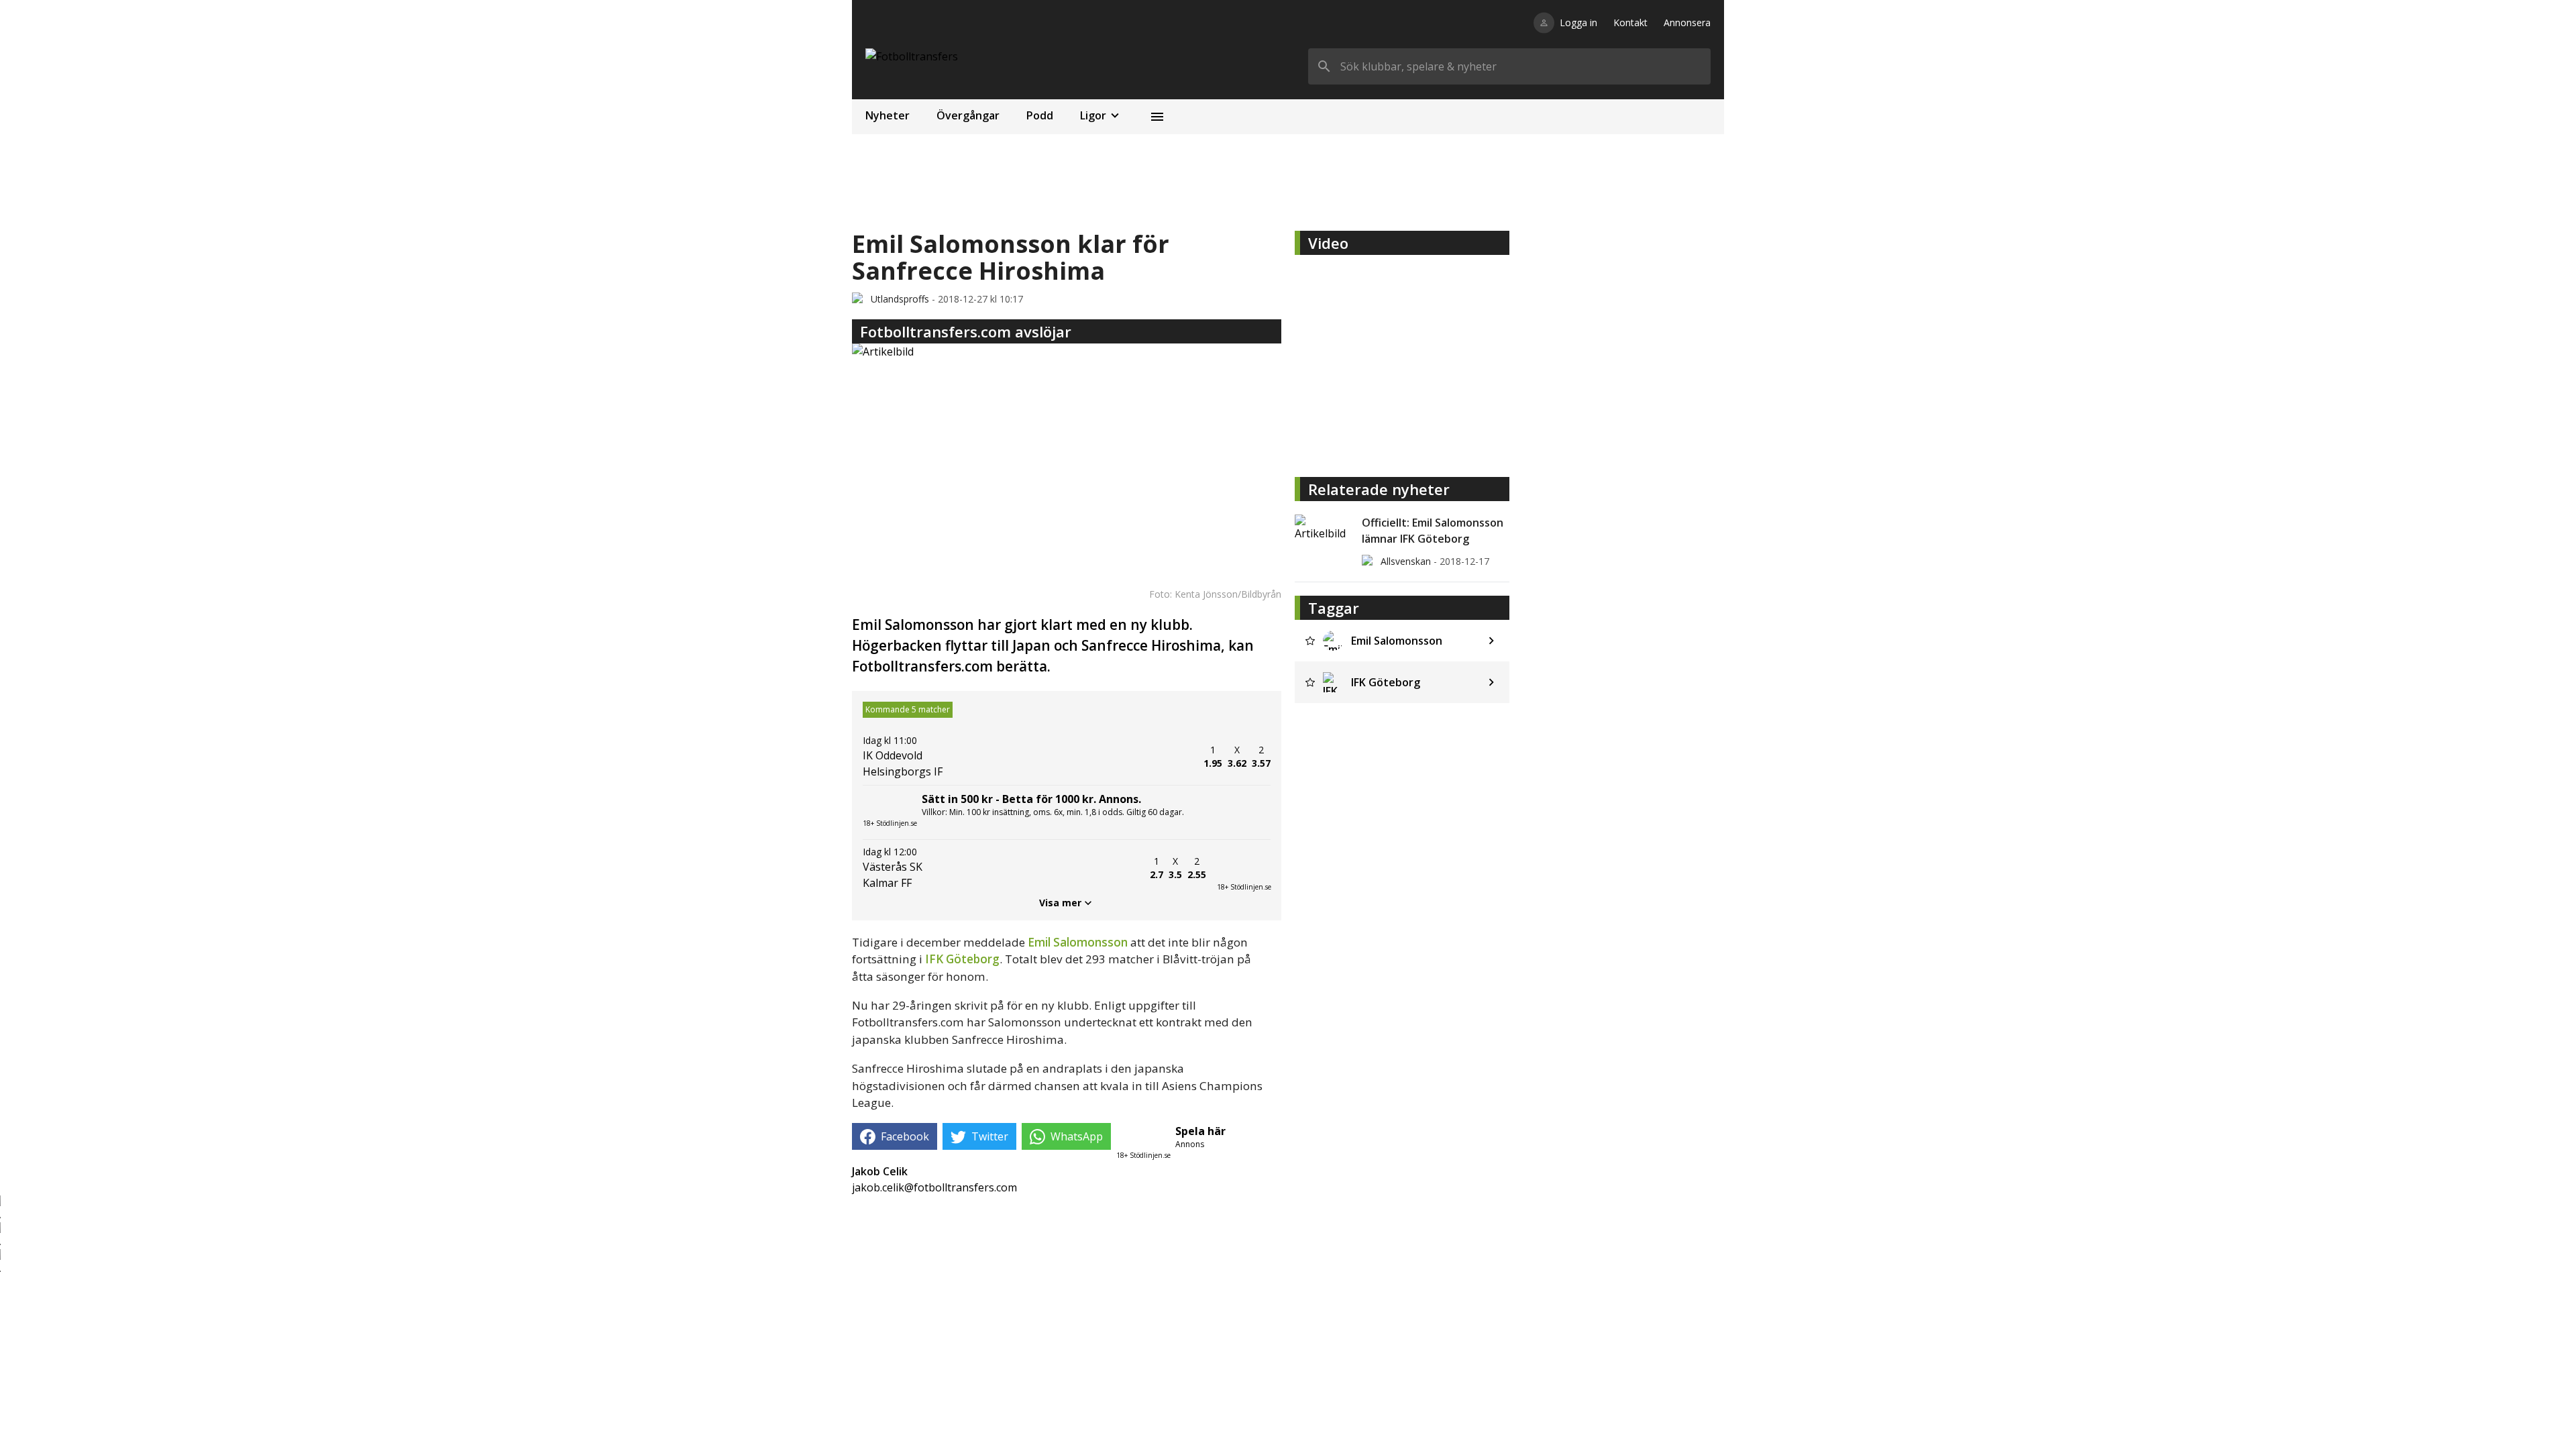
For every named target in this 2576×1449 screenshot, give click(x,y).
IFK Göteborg (962, 959)
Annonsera (1687, 22)
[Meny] (1157, 117)
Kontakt (1630, 22)
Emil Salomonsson (1078, 942)
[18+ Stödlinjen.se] (1244, 868)
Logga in (1578, 22)
